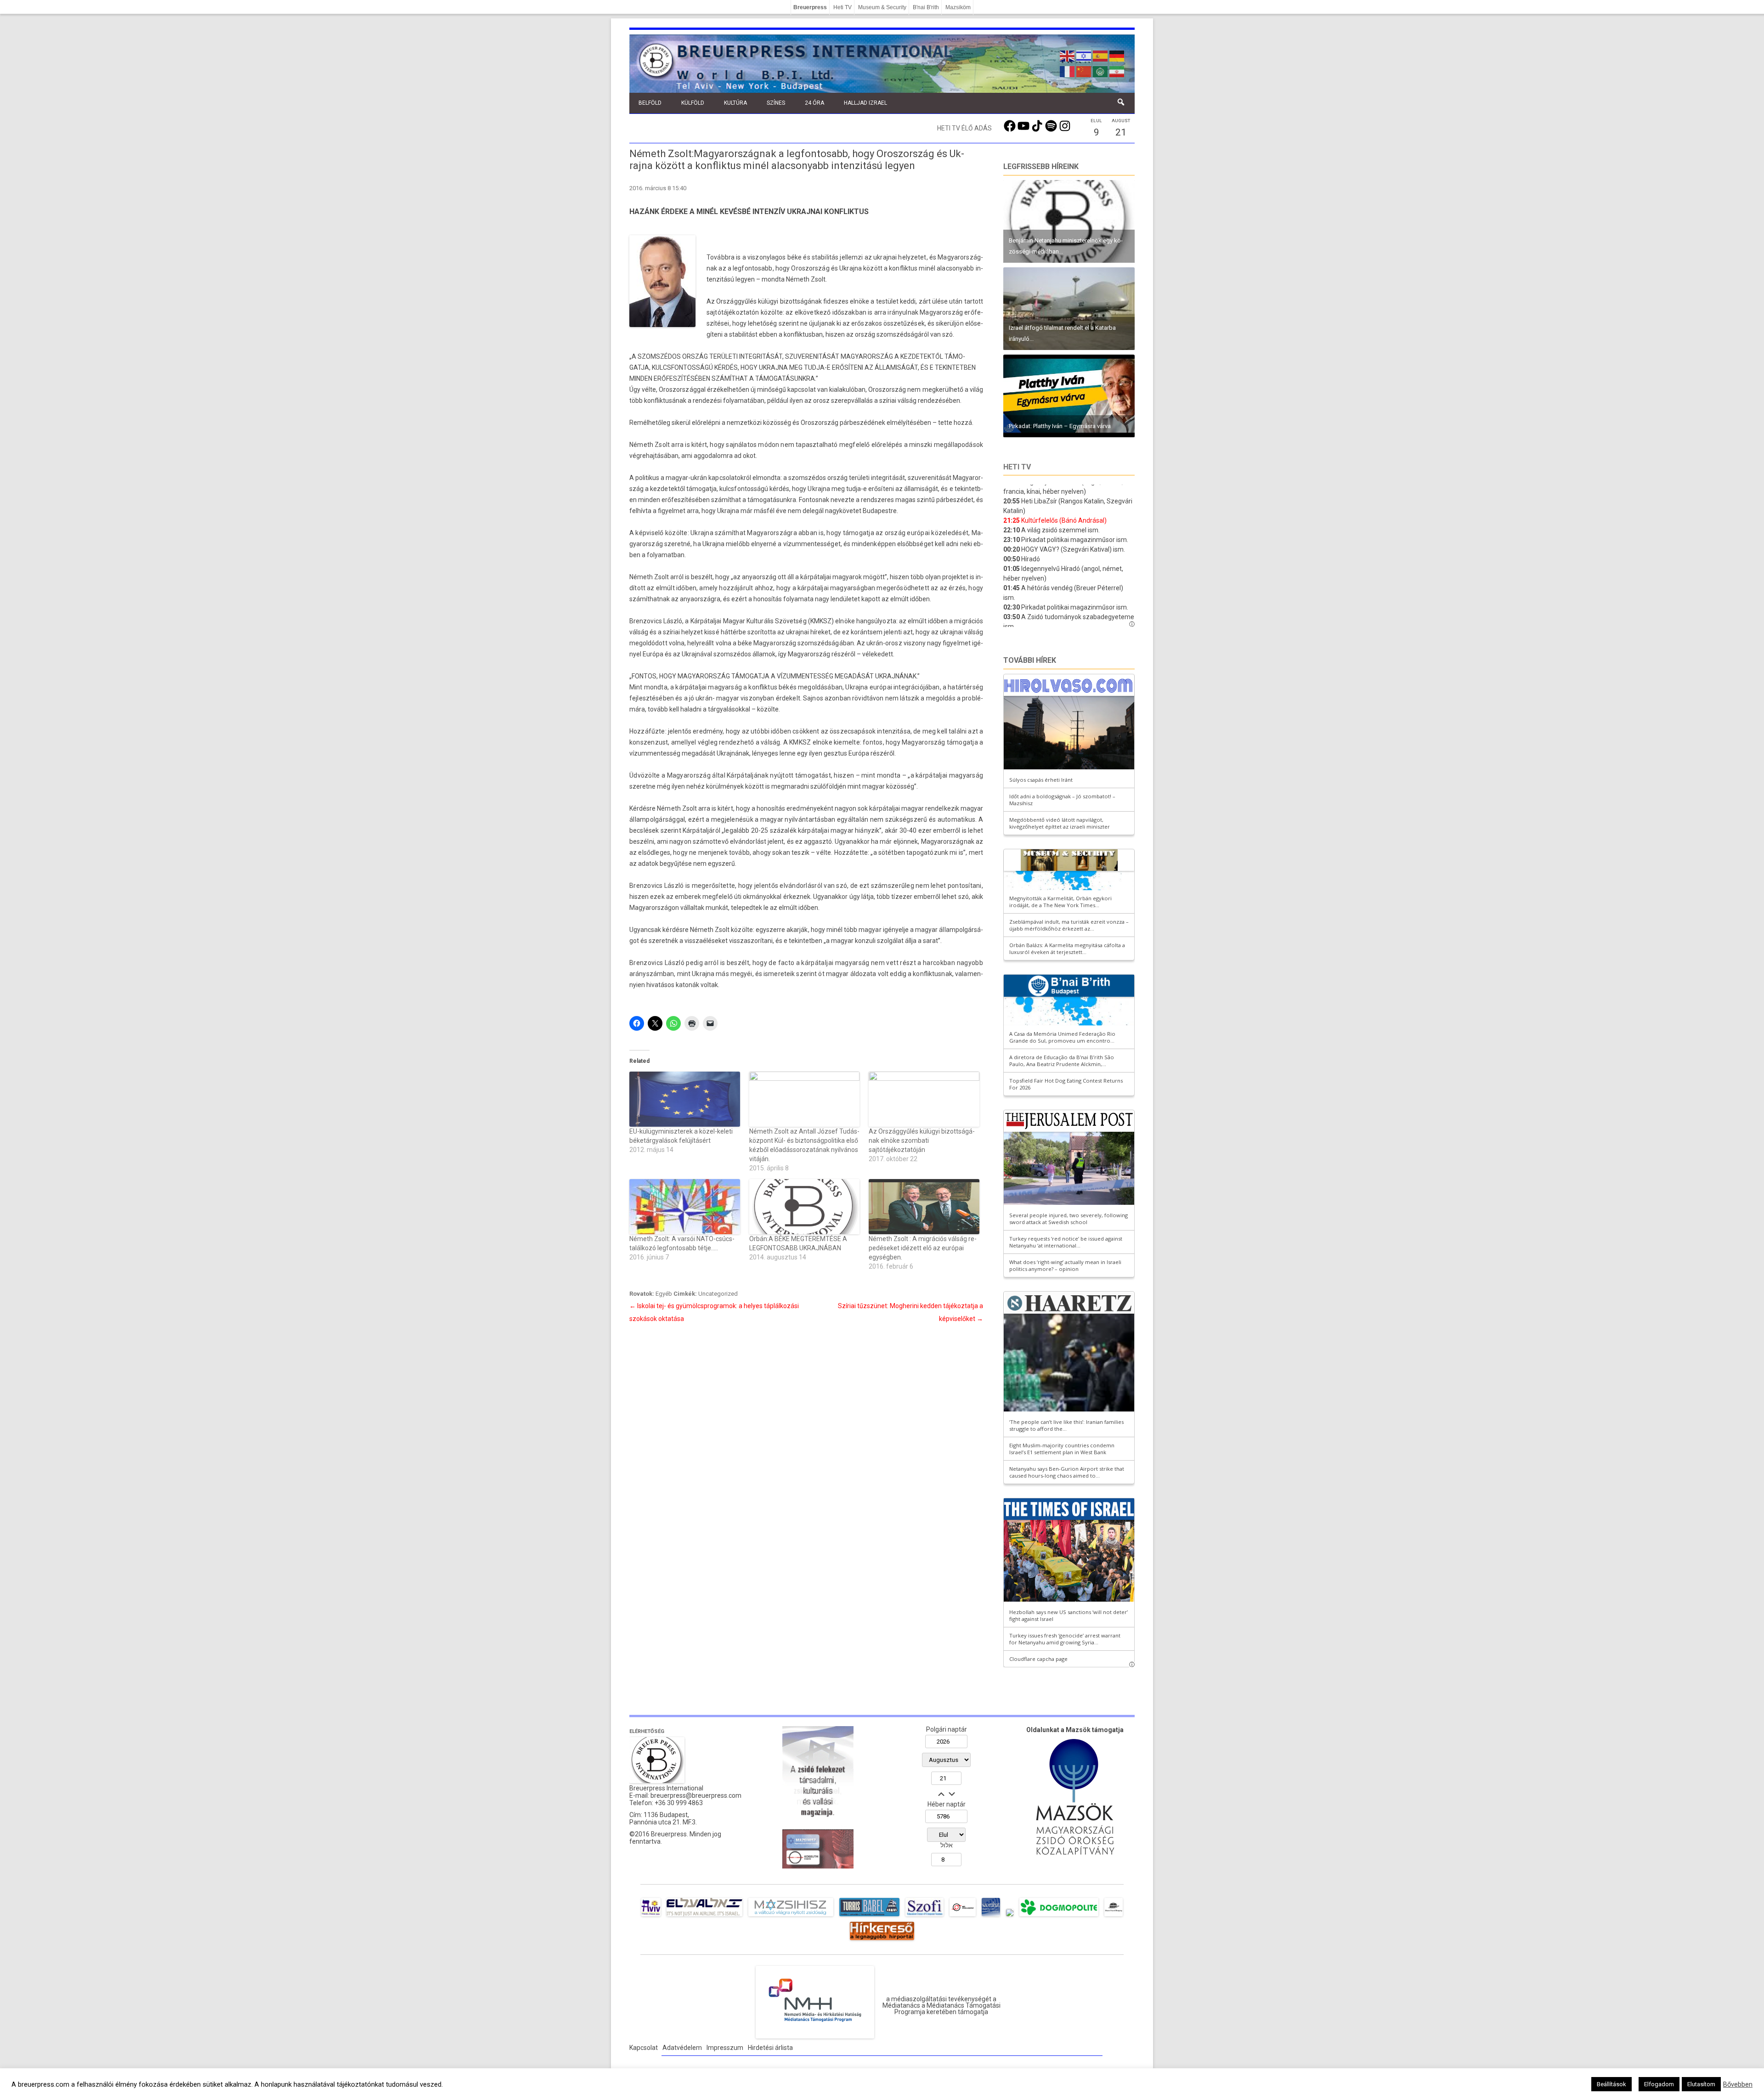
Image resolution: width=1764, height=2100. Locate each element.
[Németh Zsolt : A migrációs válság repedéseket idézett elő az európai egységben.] (924, 1207)
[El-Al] (704, 1916)
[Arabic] (1101, 71)
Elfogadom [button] (1659, 2084)
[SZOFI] (924, 1916)
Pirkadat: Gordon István (1040, 339)
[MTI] (963, 1916)
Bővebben (1738, 2084)
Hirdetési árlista (770, 2048)
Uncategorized (718, 1294)
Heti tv (1017, 467)
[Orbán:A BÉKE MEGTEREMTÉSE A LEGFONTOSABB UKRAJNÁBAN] (805, 1207)
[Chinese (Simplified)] (1084, 71)
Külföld (693, 103)
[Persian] (1117, 71)
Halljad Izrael (865, 103)
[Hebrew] (1084, 55)
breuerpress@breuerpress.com (696, 1795)
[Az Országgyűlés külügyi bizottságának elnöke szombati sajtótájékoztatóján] (924, 1099)
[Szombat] (991, 1916)
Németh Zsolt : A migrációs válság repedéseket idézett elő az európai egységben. (923, 1248)
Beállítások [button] (1611, 2084)
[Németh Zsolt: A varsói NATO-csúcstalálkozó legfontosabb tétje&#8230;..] (685, 1207)
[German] (1117, 55)
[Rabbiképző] (1010, 1916)
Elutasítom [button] (1701, 2084)
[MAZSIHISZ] (791, 1916)
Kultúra (735, 103)
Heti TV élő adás (964, 128)
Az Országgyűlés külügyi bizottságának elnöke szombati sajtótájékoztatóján (922, 1140)
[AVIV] (651, 1916)
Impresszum (725, 2048)
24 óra (814, 103)
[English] (1068, 55)
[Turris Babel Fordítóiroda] (869, 1916)
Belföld (650, 103)
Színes (776, 103)
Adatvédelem (682, 2048)
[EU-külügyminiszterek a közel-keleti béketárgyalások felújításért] (685, 1099)
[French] (1068, 71)
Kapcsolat (644, 2048)
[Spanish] (1101, 55)
